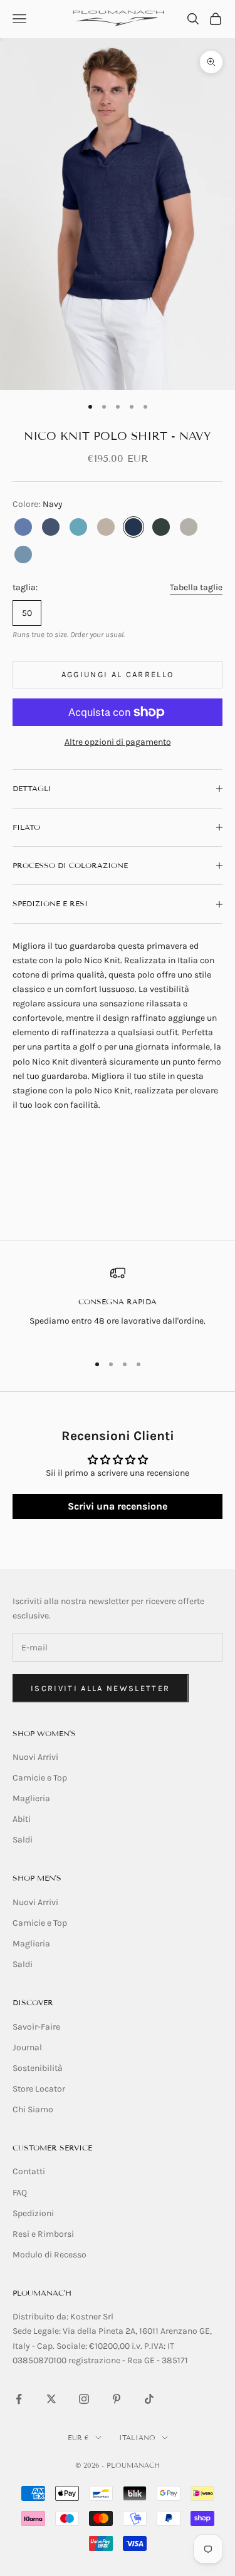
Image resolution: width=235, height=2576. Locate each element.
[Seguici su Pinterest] (117, 2399)
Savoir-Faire (36, 2027)
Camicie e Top (40, 1778)
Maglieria (31, 1798)
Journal (27, 2047)
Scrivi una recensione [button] (118, 1506)
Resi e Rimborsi (43, 2234)
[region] (118, 1304)
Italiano (137, 2438)
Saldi (23, 1840)
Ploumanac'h (42, 2293)
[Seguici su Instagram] (84, 2399)
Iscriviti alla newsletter (101, 1688)
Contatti (29, 2171)
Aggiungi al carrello (118, 674)
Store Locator (39, 2089)
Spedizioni (33, 2213)
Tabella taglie (196, 587)
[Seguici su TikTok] (149, 2399)
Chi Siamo (33, 2109)
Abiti (22, 1819)
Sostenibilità (38, 2068)
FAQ (20, 2193)
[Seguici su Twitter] (51, 2399)
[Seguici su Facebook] (19, 2399)
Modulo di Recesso (50, 2255)
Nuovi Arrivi (35, 1757)
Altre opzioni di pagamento (118, 742)
